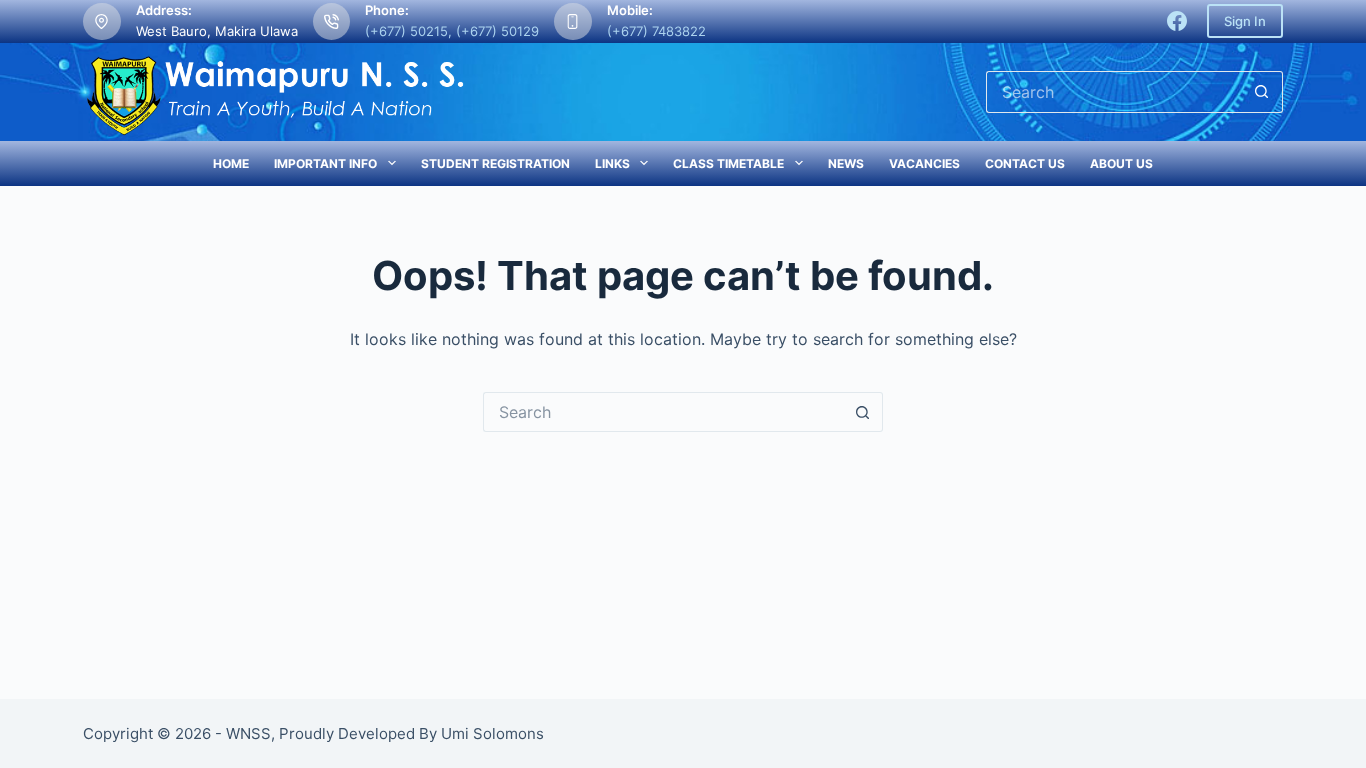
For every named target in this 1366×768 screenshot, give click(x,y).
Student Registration (495, 163)
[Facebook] (1177, 21)
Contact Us (1025, 163)
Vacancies (924, 163)
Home (231, 163)
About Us (1121, 163)
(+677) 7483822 (656, 31)
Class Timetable (728, 163)
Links (612, 163)
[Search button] (1262, 92)
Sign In (1245, 21)
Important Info (325, 163)
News (846, 163)
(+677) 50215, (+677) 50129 (452, 31)
